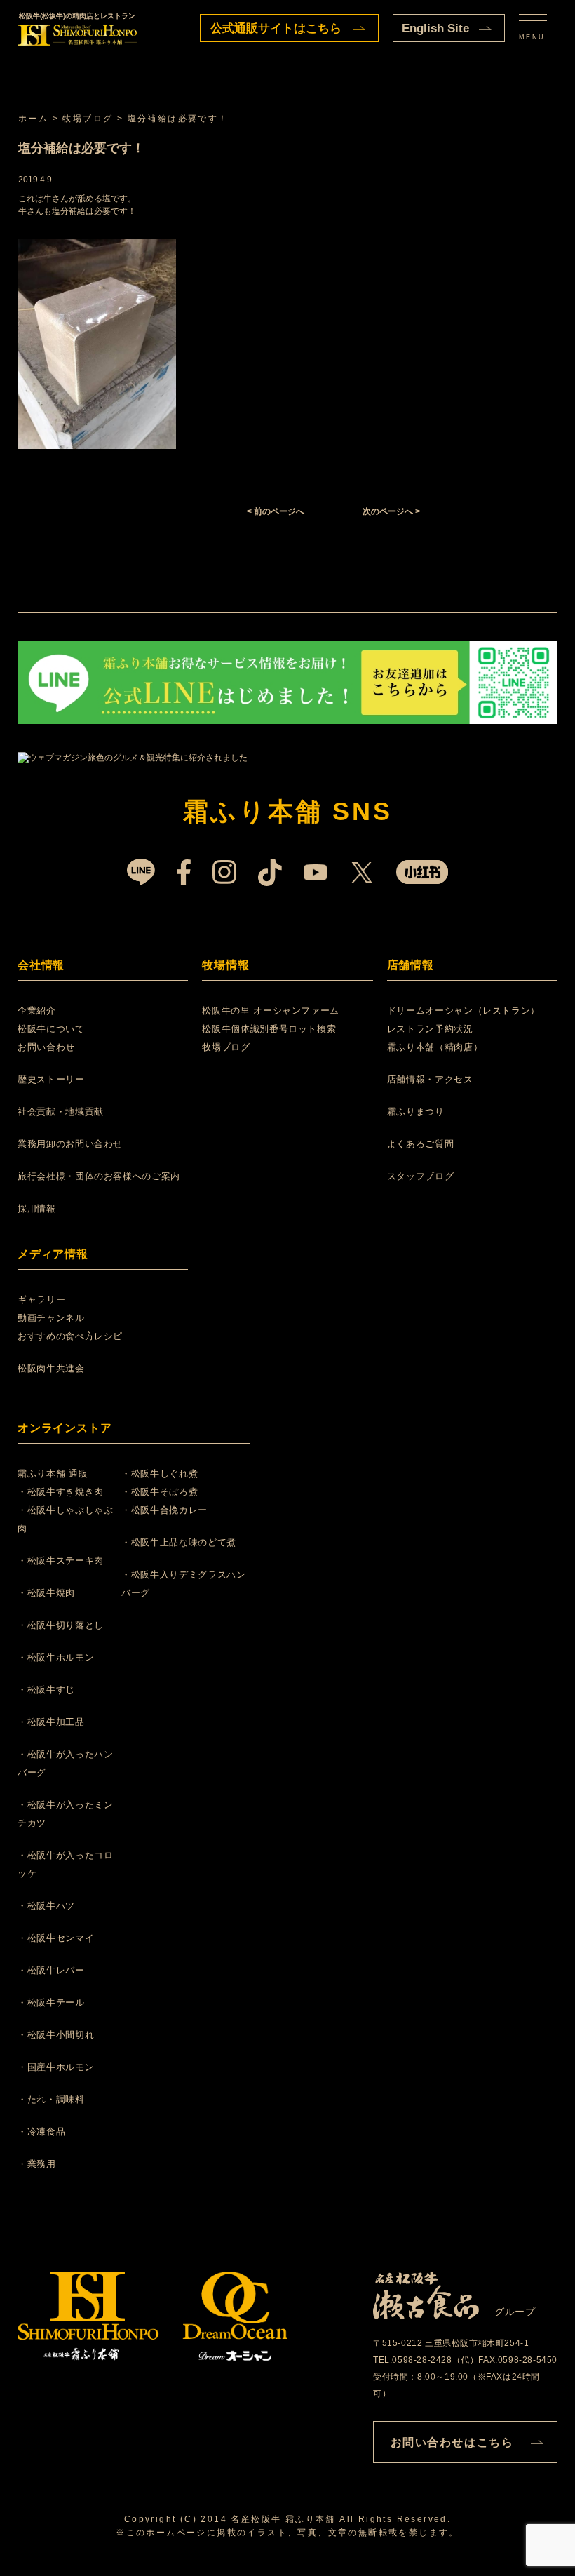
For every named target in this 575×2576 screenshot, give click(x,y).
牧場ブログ (226, 1047)
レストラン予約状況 (430, 1029)
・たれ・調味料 (51, 2099)
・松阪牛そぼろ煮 (160, 1492)
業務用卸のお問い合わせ (70, 1144)
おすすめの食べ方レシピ (70, 1336)
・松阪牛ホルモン (56, 1657)
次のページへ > (391, 511)
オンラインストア (65, 1428)
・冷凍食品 (41, 2132)
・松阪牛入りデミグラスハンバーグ (183, 1584)
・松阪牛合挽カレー (164, 1510)
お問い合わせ (46, 1047)
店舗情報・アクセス (430, 1079)
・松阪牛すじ (46, 1690)
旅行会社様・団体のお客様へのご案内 (99, 1176)
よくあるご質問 (421, 1144)
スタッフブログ (421, 1176)
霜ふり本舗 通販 (53, 1474)
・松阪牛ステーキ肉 (61, 1561)
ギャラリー (41, 1300)
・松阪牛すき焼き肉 (61, 1492)
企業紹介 (37, 1011)
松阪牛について (51, 1029)
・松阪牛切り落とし (61, 1625)
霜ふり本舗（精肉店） (435, 1047)
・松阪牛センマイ (56, 1938)
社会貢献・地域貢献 (61, 1112)
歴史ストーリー (51, 1079)
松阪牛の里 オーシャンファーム (271, 1011)
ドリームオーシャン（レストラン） (464, 1011)
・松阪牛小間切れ (56, 2035)
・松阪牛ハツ (46, 1906)
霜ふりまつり (416, 1112)
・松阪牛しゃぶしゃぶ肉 (66, 1519)
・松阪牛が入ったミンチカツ (66, 1814)
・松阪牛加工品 (51, 1722)
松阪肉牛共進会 (51, 1368)
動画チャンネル (51, 1318)
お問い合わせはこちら (452, 2442)
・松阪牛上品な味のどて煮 (179, 1542)
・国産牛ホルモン (56, 2067)
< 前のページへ (276, 511)
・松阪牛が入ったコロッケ (66, 1864)
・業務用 (37, 2164)
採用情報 (37, 1208)
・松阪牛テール (51, 2003)
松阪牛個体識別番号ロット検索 (269, 1029)
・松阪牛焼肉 (46, 1593)
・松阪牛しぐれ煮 (160, 1474)
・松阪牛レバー (51, 1970)
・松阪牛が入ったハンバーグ (66, 1763)
